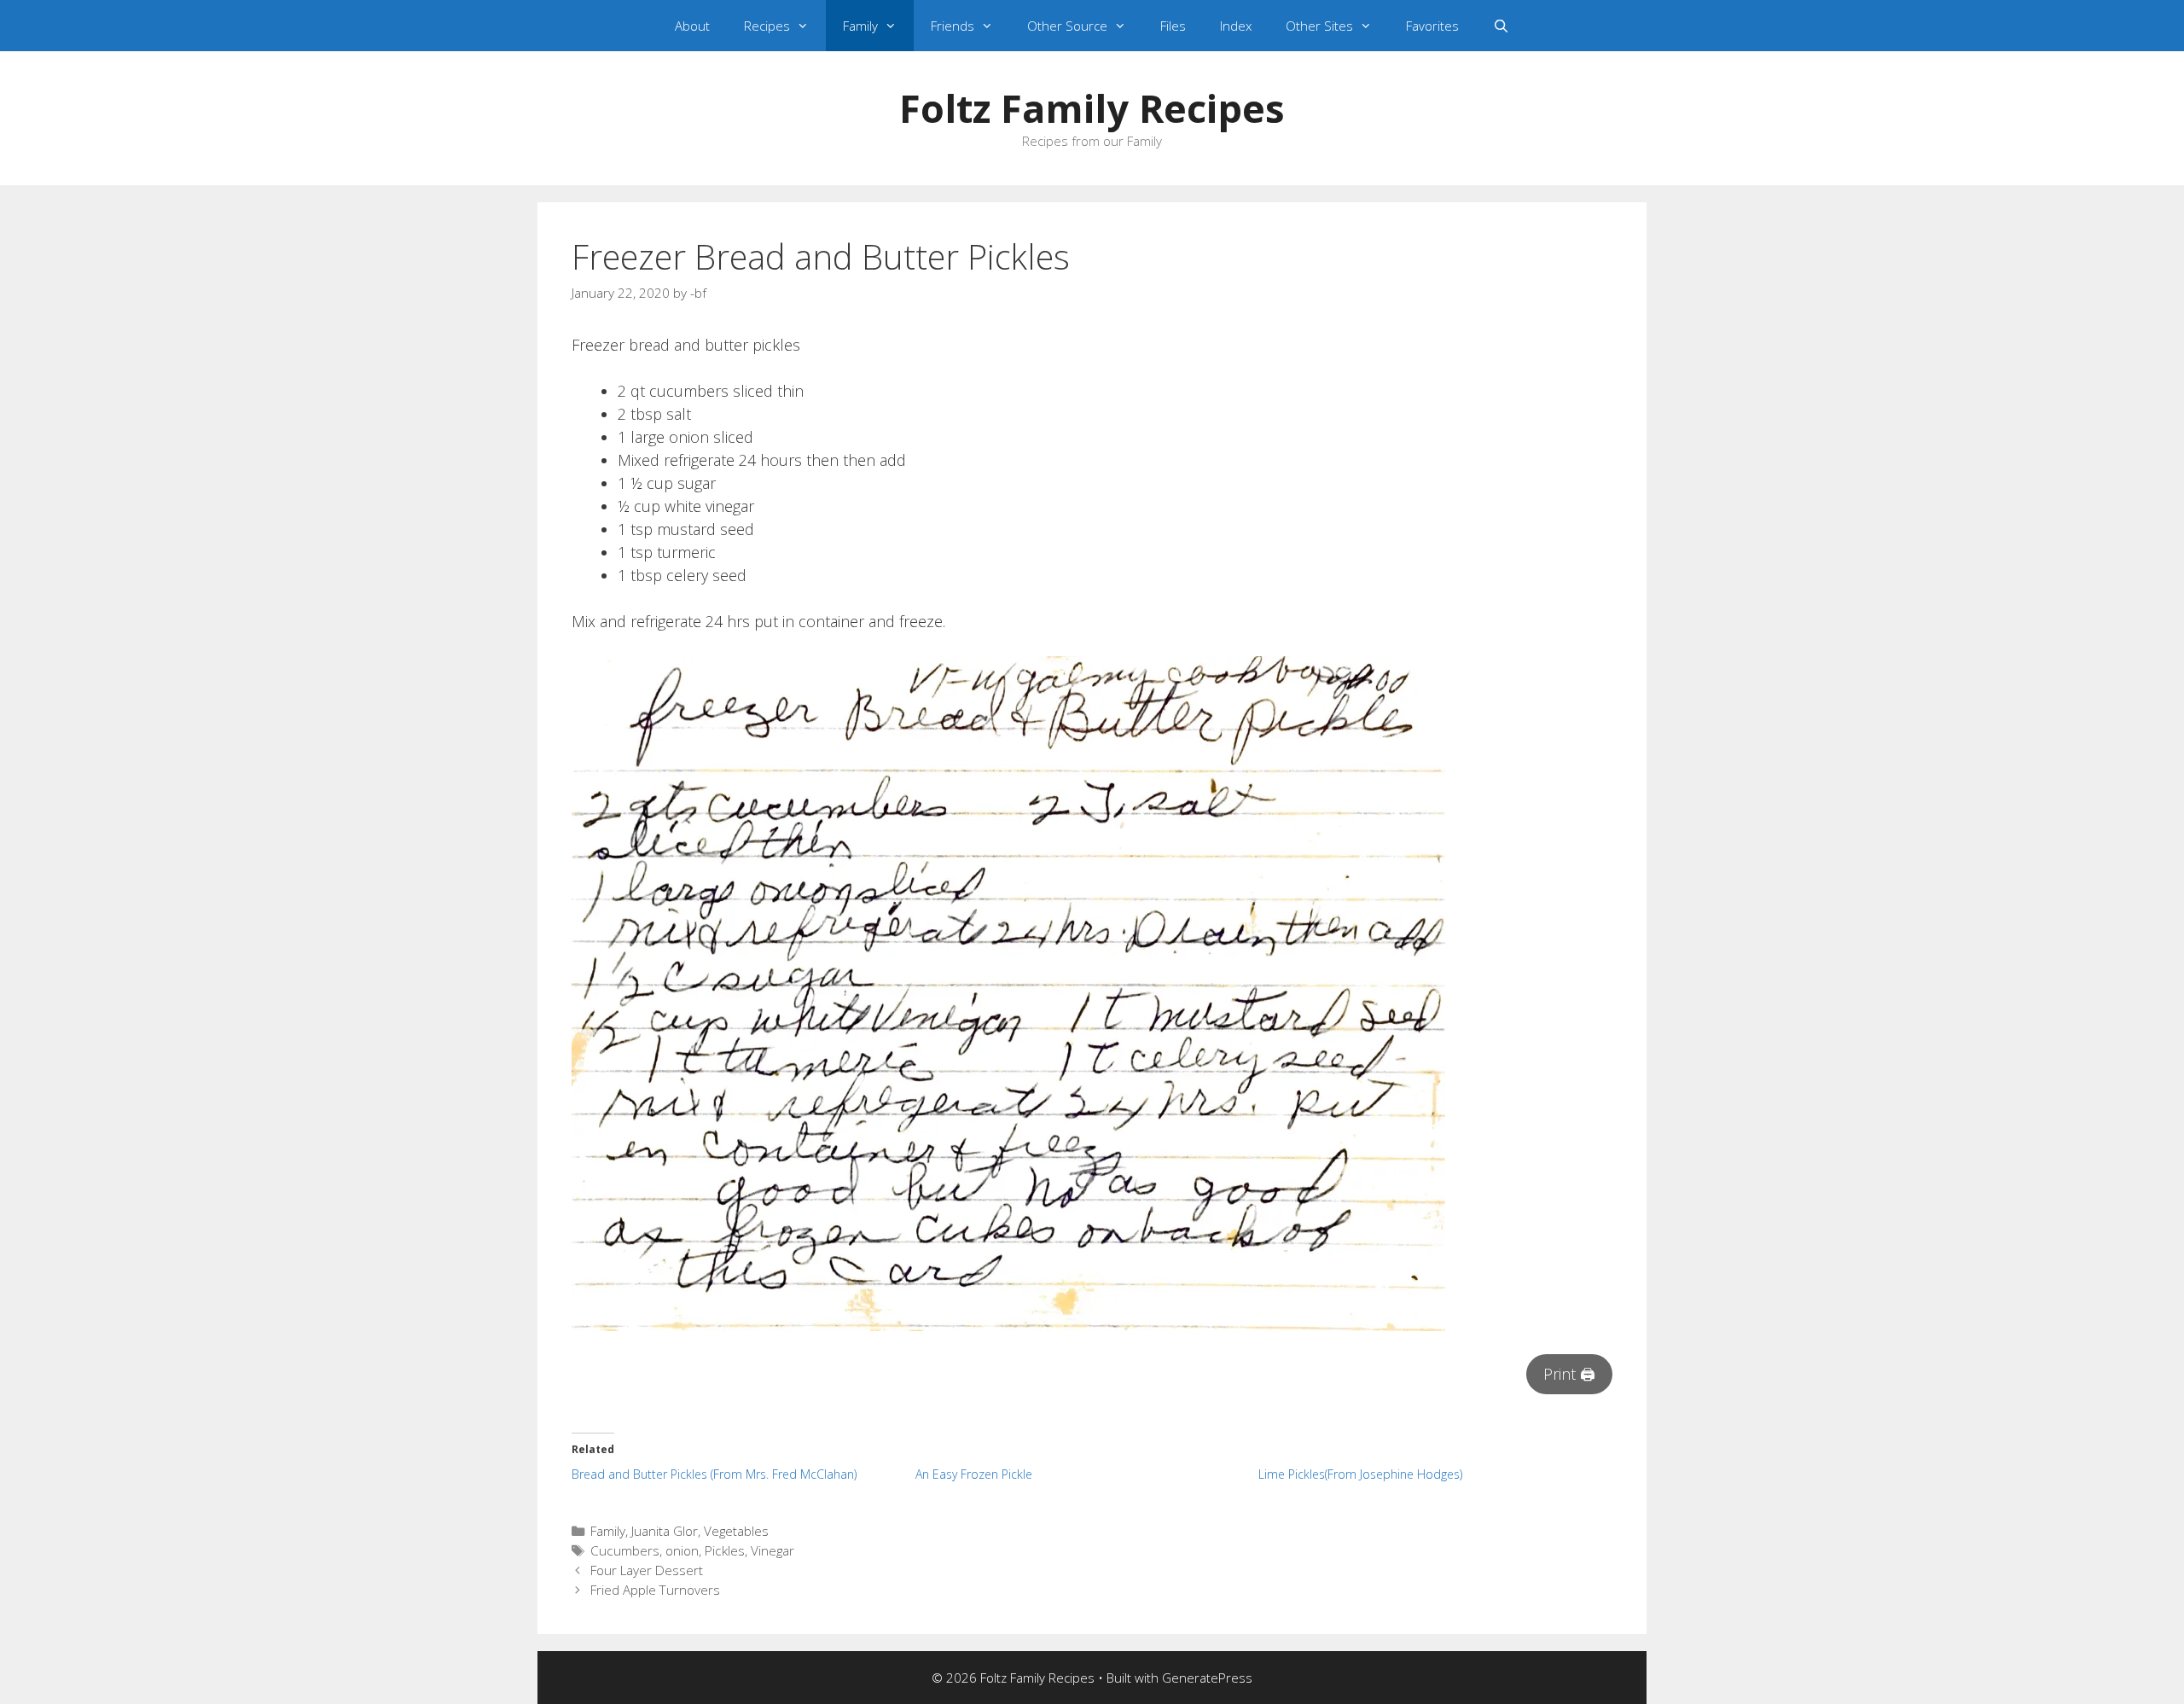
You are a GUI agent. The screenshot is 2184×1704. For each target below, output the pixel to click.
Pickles (725, 1550)
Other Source (1067, 26)
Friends (953, 26)
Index (1236, 26)
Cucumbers (625, 1550)
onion (682, 1550)
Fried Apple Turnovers (655, 1590)
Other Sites (1319, 26)
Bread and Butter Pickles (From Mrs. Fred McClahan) (714, 1474)
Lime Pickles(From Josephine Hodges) (1360, 1474)
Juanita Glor (665, 1531)
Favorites (1432, 26)
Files (1173, 26)
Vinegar (773, 1550)
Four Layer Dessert (647, 1570)
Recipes (767, 26)
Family (860, 26)
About (692, 26)
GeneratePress (1207, 1678)
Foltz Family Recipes (1092, 108)
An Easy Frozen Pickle (974, 1474)
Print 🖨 (1569, 1374)
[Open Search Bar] (1501, 26)
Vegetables (736, 1531)
